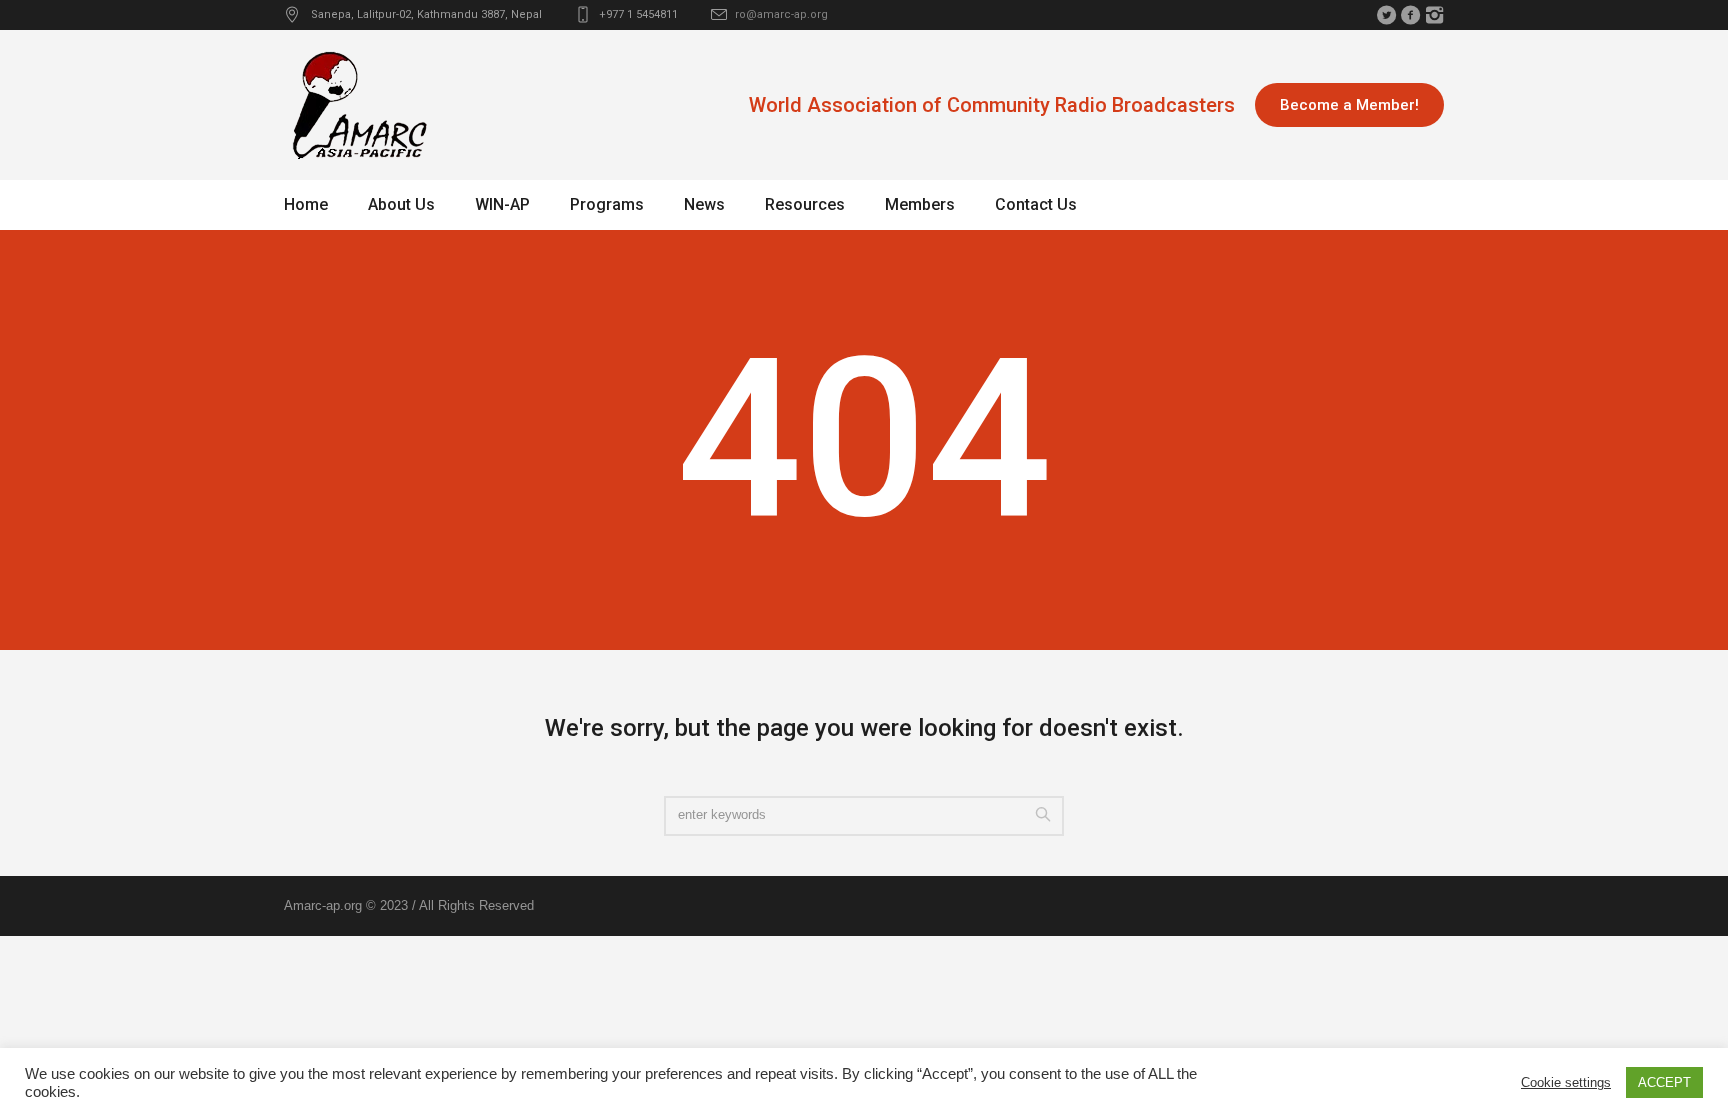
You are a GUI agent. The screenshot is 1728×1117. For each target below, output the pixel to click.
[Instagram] (1434, 15)
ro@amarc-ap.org (781, 14)
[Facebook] (1410, 15)
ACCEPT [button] (1664, 1082)
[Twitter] (1386, 15)
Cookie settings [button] (1566, 1082)
